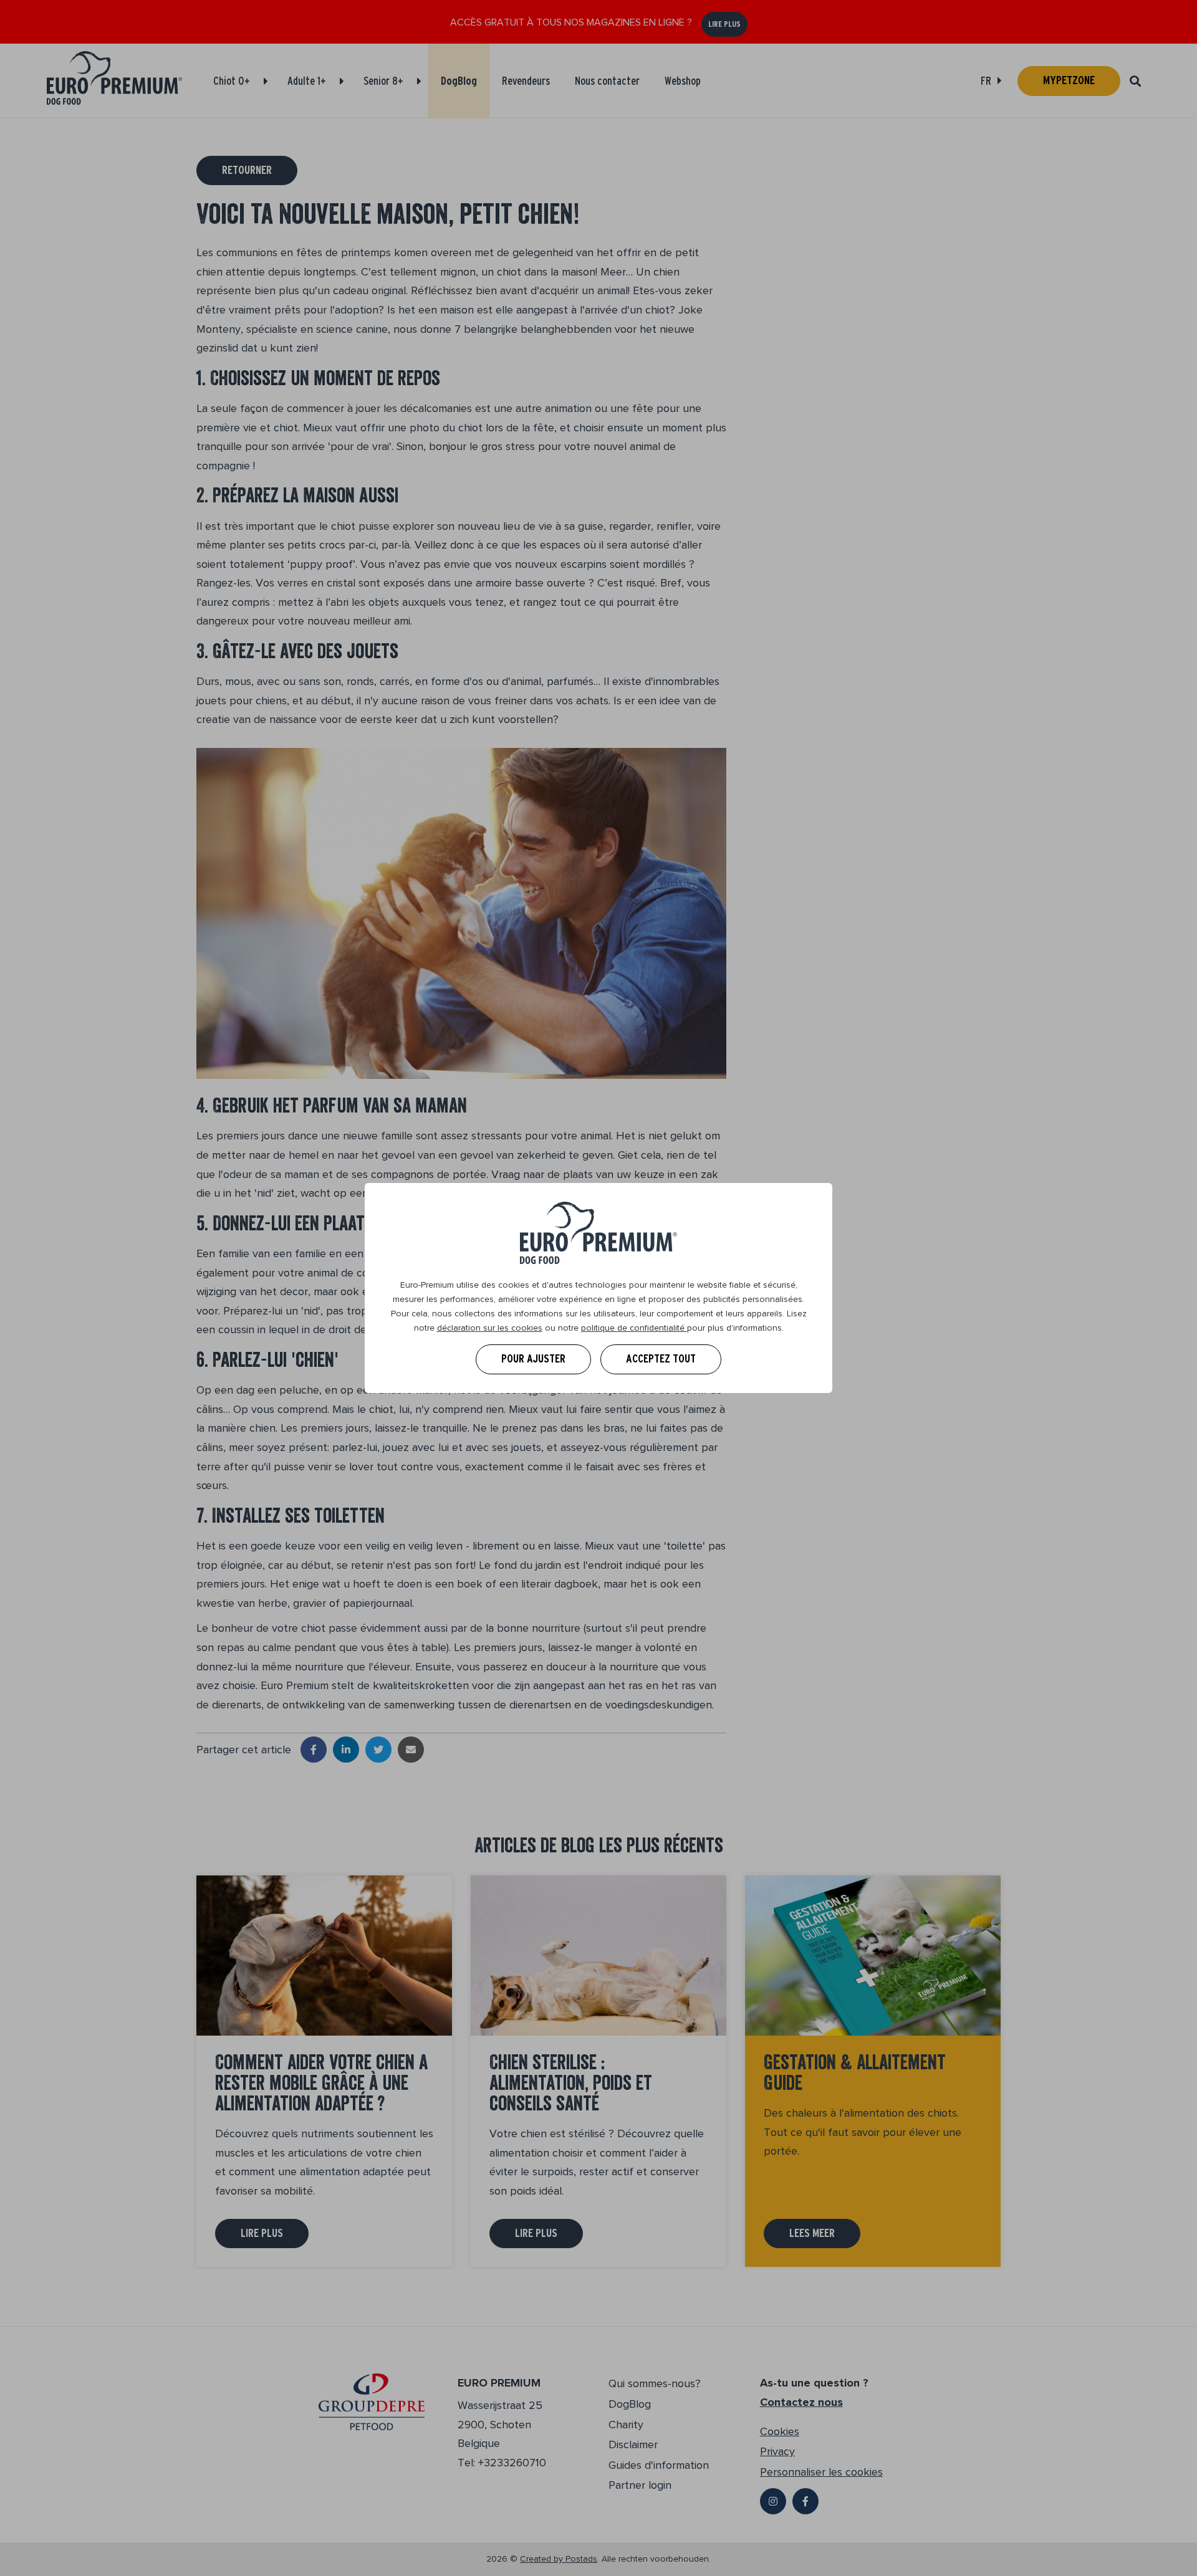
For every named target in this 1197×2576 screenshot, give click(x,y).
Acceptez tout (661, 1359)
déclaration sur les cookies (490, 1328)
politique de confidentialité (634, 1328)
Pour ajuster (533, 1359)
